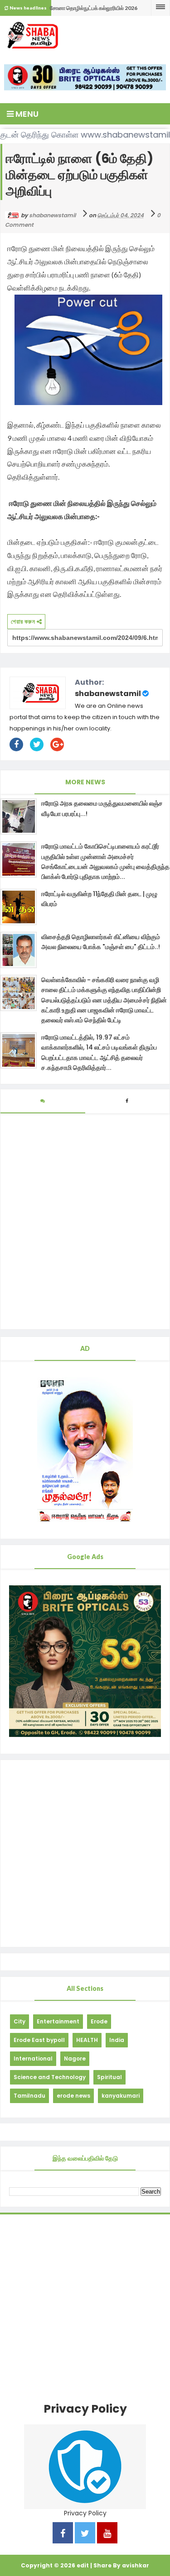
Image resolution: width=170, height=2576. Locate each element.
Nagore (75, 2058)
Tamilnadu (29, 2096)
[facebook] (63, 2534)
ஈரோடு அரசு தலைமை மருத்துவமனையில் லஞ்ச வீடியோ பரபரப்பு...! (102, 808)
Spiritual (109, 2077)
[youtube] (107, 2534)
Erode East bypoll (39, 2040)
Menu (26, 114)
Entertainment (58, 2021)
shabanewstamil (108, 694)
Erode (99, 2021)
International (33, 2058)
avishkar (136, 2565)
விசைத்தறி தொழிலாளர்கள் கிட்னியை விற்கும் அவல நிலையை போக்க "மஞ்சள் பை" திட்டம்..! (101, 942)
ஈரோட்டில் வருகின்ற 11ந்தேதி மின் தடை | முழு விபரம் (99, 899)
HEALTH (87, 2040)
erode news (73, 2096)
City (19, 2021)
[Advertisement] (85, 1853)
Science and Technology (50, 2077)
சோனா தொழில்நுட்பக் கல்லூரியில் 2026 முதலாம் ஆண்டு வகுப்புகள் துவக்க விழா (94, 10)
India (117, 2040)
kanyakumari (121, 2096)
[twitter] (85, 2534)
